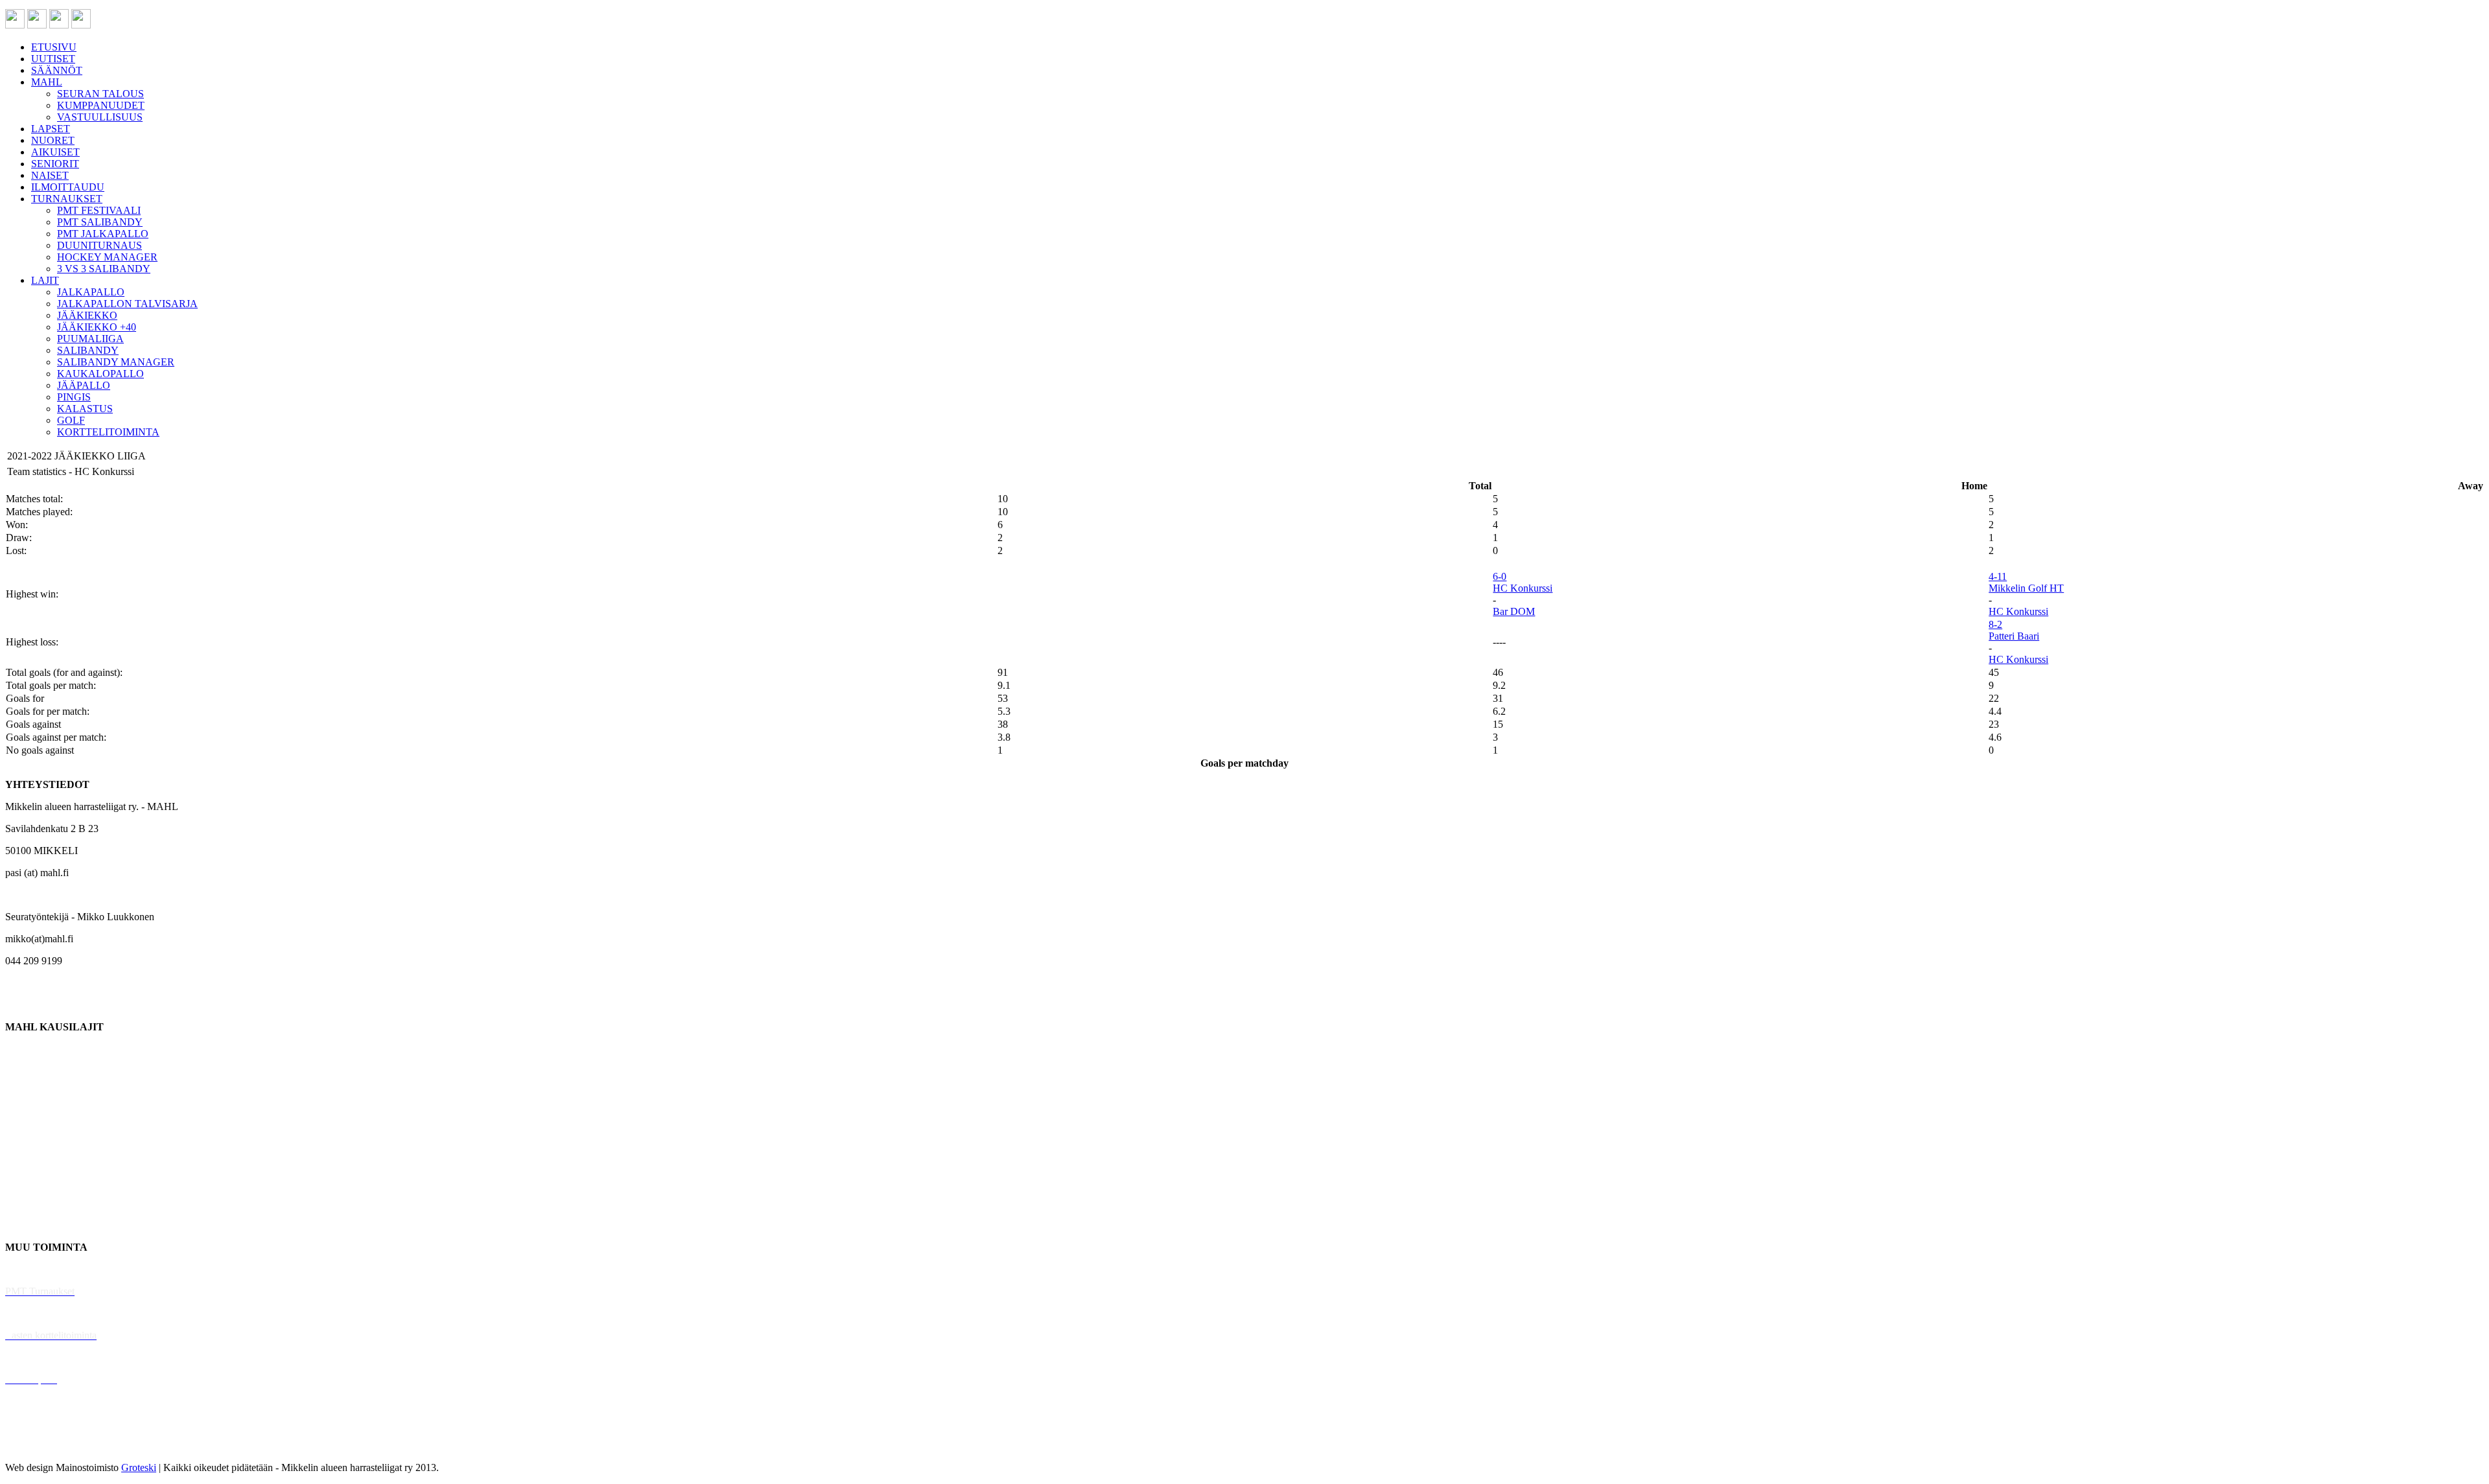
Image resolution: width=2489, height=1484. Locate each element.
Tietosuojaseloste (40, 1445)
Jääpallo (22, 1181)
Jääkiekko (26, 1071)
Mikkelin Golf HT (2026, 588)
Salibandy (26, 1115)
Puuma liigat (31, 1203)
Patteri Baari (2014, 636)
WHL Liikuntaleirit (46, 1357)
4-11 (1998, 576)
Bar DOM (1514, 611)
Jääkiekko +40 (35, 1225)
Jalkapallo (26, 1093)
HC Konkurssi (1523, 588)
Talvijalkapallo (35, 1159)
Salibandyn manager (47, 1137)
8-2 (1995, 624)
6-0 (1500, 576)
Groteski (139, 1467)
